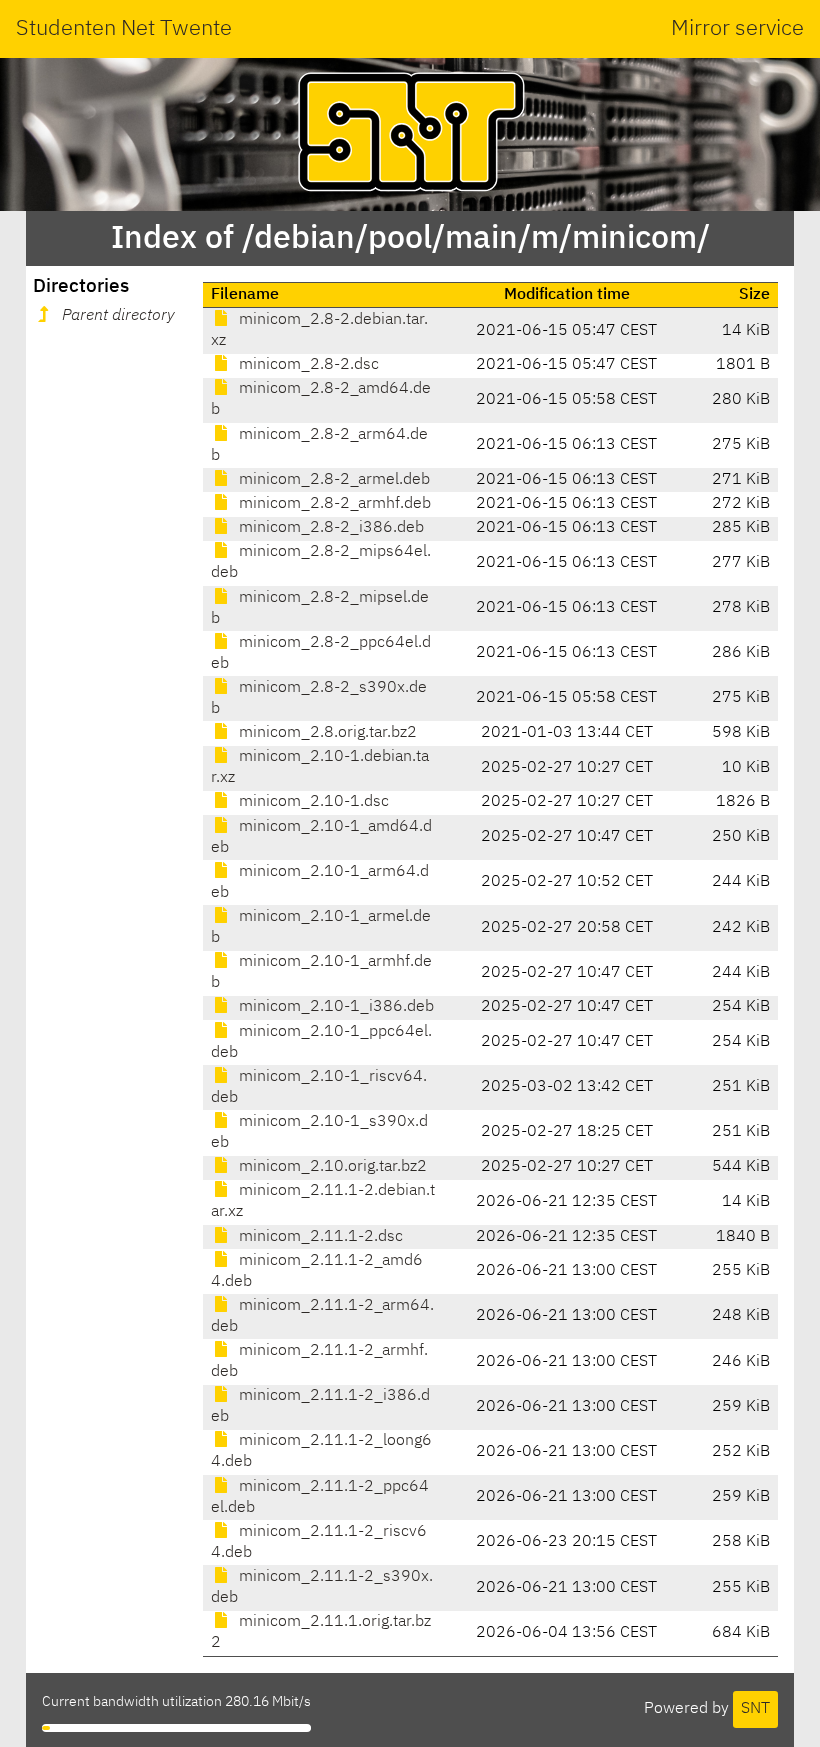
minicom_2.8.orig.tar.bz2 (326, 733)
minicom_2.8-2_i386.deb (329, 528)
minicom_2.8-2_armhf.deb (333, 504)
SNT (755, 1709)
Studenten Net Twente (124, 29)
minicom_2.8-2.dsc (307, 365)
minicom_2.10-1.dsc (312, 802)
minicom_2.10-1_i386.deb (334, 1007)
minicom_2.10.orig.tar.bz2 (331, 1167)
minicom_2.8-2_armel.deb (332, 480)
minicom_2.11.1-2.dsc (319, 1237)
